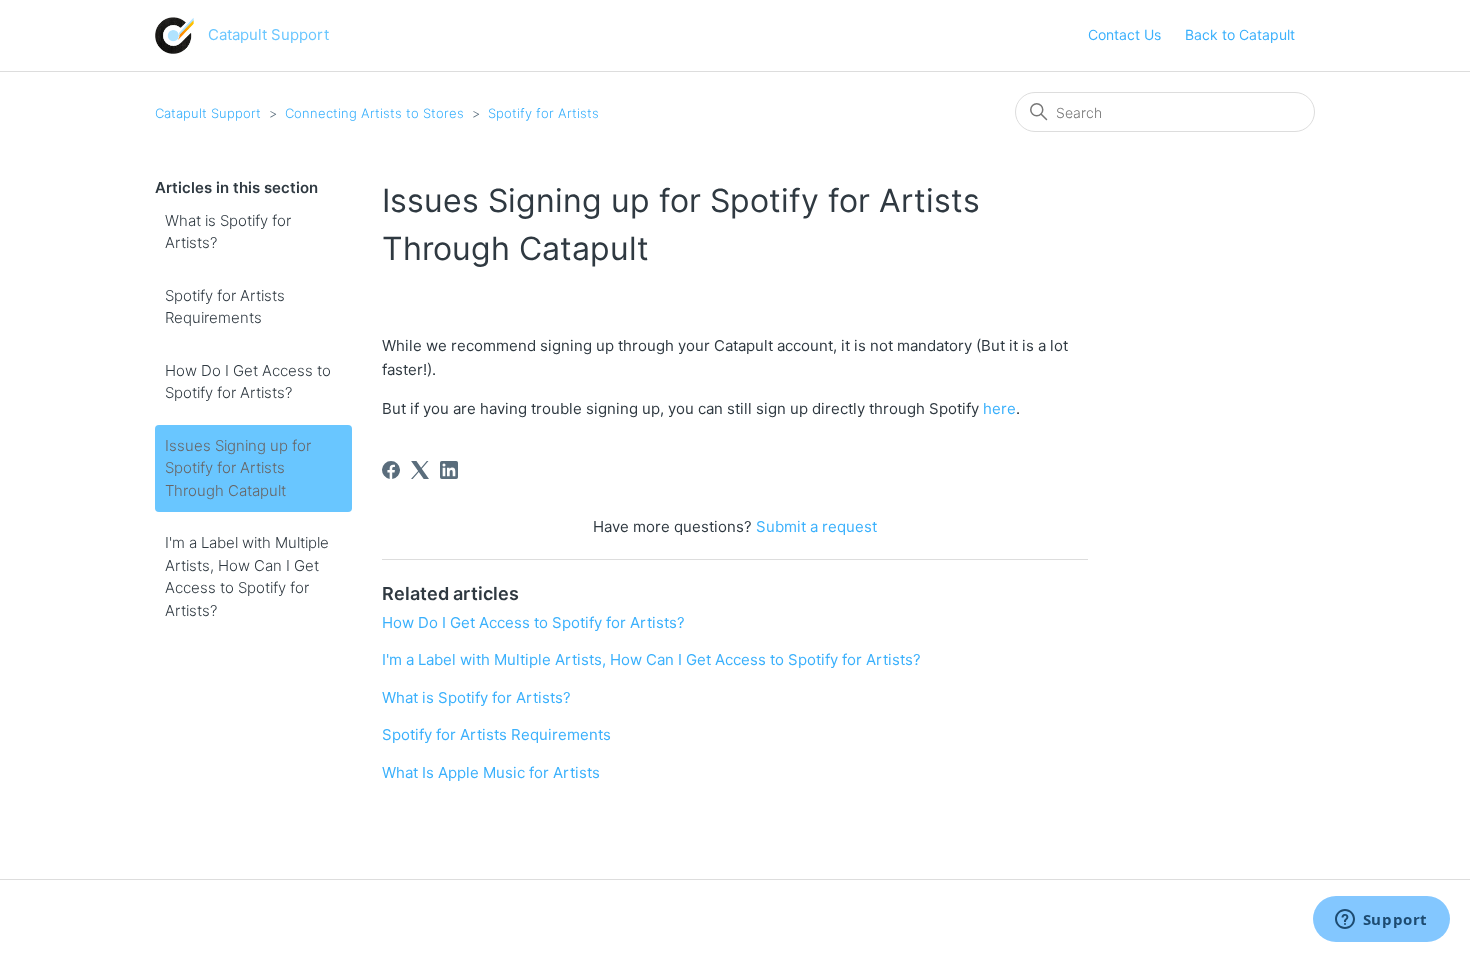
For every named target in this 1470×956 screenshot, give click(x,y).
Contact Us (1124, 34)
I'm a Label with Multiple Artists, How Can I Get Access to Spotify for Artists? (247, 576)
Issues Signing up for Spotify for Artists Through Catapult (238, 468)
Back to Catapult (1240, 34)
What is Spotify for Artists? (228, 232)
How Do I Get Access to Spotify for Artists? (248, 382)
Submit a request (816, 526)
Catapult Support (208, 113)
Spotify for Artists (543, 113)
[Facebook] (391, 470)
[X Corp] (420, 470)
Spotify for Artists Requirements (225, 307)
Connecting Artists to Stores (374, 113)
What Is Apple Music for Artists (491, 772)
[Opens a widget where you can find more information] (1381, 921)
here (999, 408)
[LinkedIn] (449, 470)
